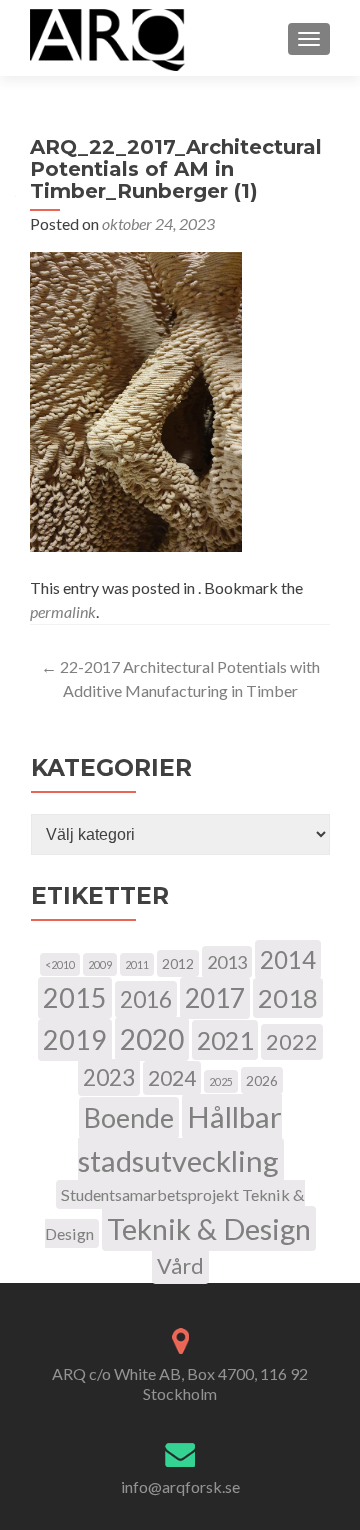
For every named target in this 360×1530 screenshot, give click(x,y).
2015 (75, 998)
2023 (109, 1077)
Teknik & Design (209, 1228)
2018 (288, 998)
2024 (172, 1078)
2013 (227, 962)
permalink (63, 611)
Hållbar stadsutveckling (180, 1138)
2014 (288, 959)
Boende (129, 1118)
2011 (137, 964)
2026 (262, 1080)
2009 (100, 964)
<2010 (60, 964)
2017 (215, 998)
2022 (292, 1042)
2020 (152, 1039)
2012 (178, 963)
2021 (225, 1040)
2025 (221, 1081)
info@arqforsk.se (180, 1486)
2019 (75, 1040)
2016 (146, 999)
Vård (180, 1266)
